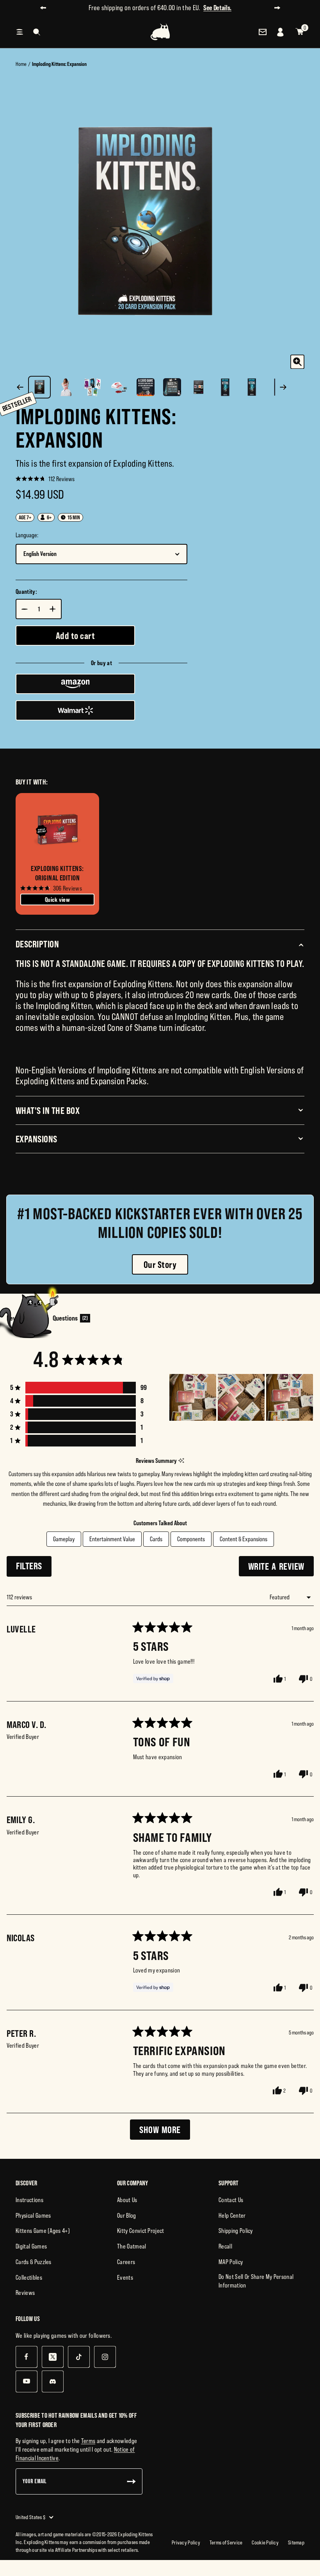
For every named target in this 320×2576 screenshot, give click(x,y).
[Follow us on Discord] (52, 2381)
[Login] (281, 32)
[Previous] (20, 387)
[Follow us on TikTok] (79, 2357)
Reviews (25, 2293)
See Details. (240, 8)
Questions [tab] (71, 1320)
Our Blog (127, 2215)
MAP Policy (231, 2262)
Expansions (36, 1139)
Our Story (160, 1264)
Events (125, 2277)
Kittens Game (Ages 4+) (43, 2231)
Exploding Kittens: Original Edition (57, 873)
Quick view (57, 899)
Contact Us (231, 2200)
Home (21, 64)
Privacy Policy (186, 2542)
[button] (45, 478)
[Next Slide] (308, 1397)
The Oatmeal (132, 2246)
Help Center (232, 2215)
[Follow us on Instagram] (105, 2357)
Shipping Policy (236, 2231)
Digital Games (31, 2246)
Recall (225, 2246)
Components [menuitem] (191, 1539)
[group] (57, 854)
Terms (88, 2441)
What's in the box (48, 1110)
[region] (242, 1397)
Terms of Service (226, 2542)
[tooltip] (181, 1461)
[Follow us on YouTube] (26, 2381)
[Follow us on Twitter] (52, 2357)
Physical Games (33, 2215)
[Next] (283, 387)
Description (37, 944)
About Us (127, 2200)
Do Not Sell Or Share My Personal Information (256, 2281)
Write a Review (281, 1568)
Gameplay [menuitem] (64, 1539)
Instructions (29, 2200)
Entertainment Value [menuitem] (112, 1539)
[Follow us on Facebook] (26, 2357)
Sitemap (296, 2542)
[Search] (37, 32)
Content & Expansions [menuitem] (244, 1539)
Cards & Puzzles (34, 2262)
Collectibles (29, 2277)
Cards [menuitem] (156, 1539)
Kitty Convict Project (141, 2231)
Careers (126, 2262)
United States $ (30, 2517)
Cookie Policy (265, 2542)
